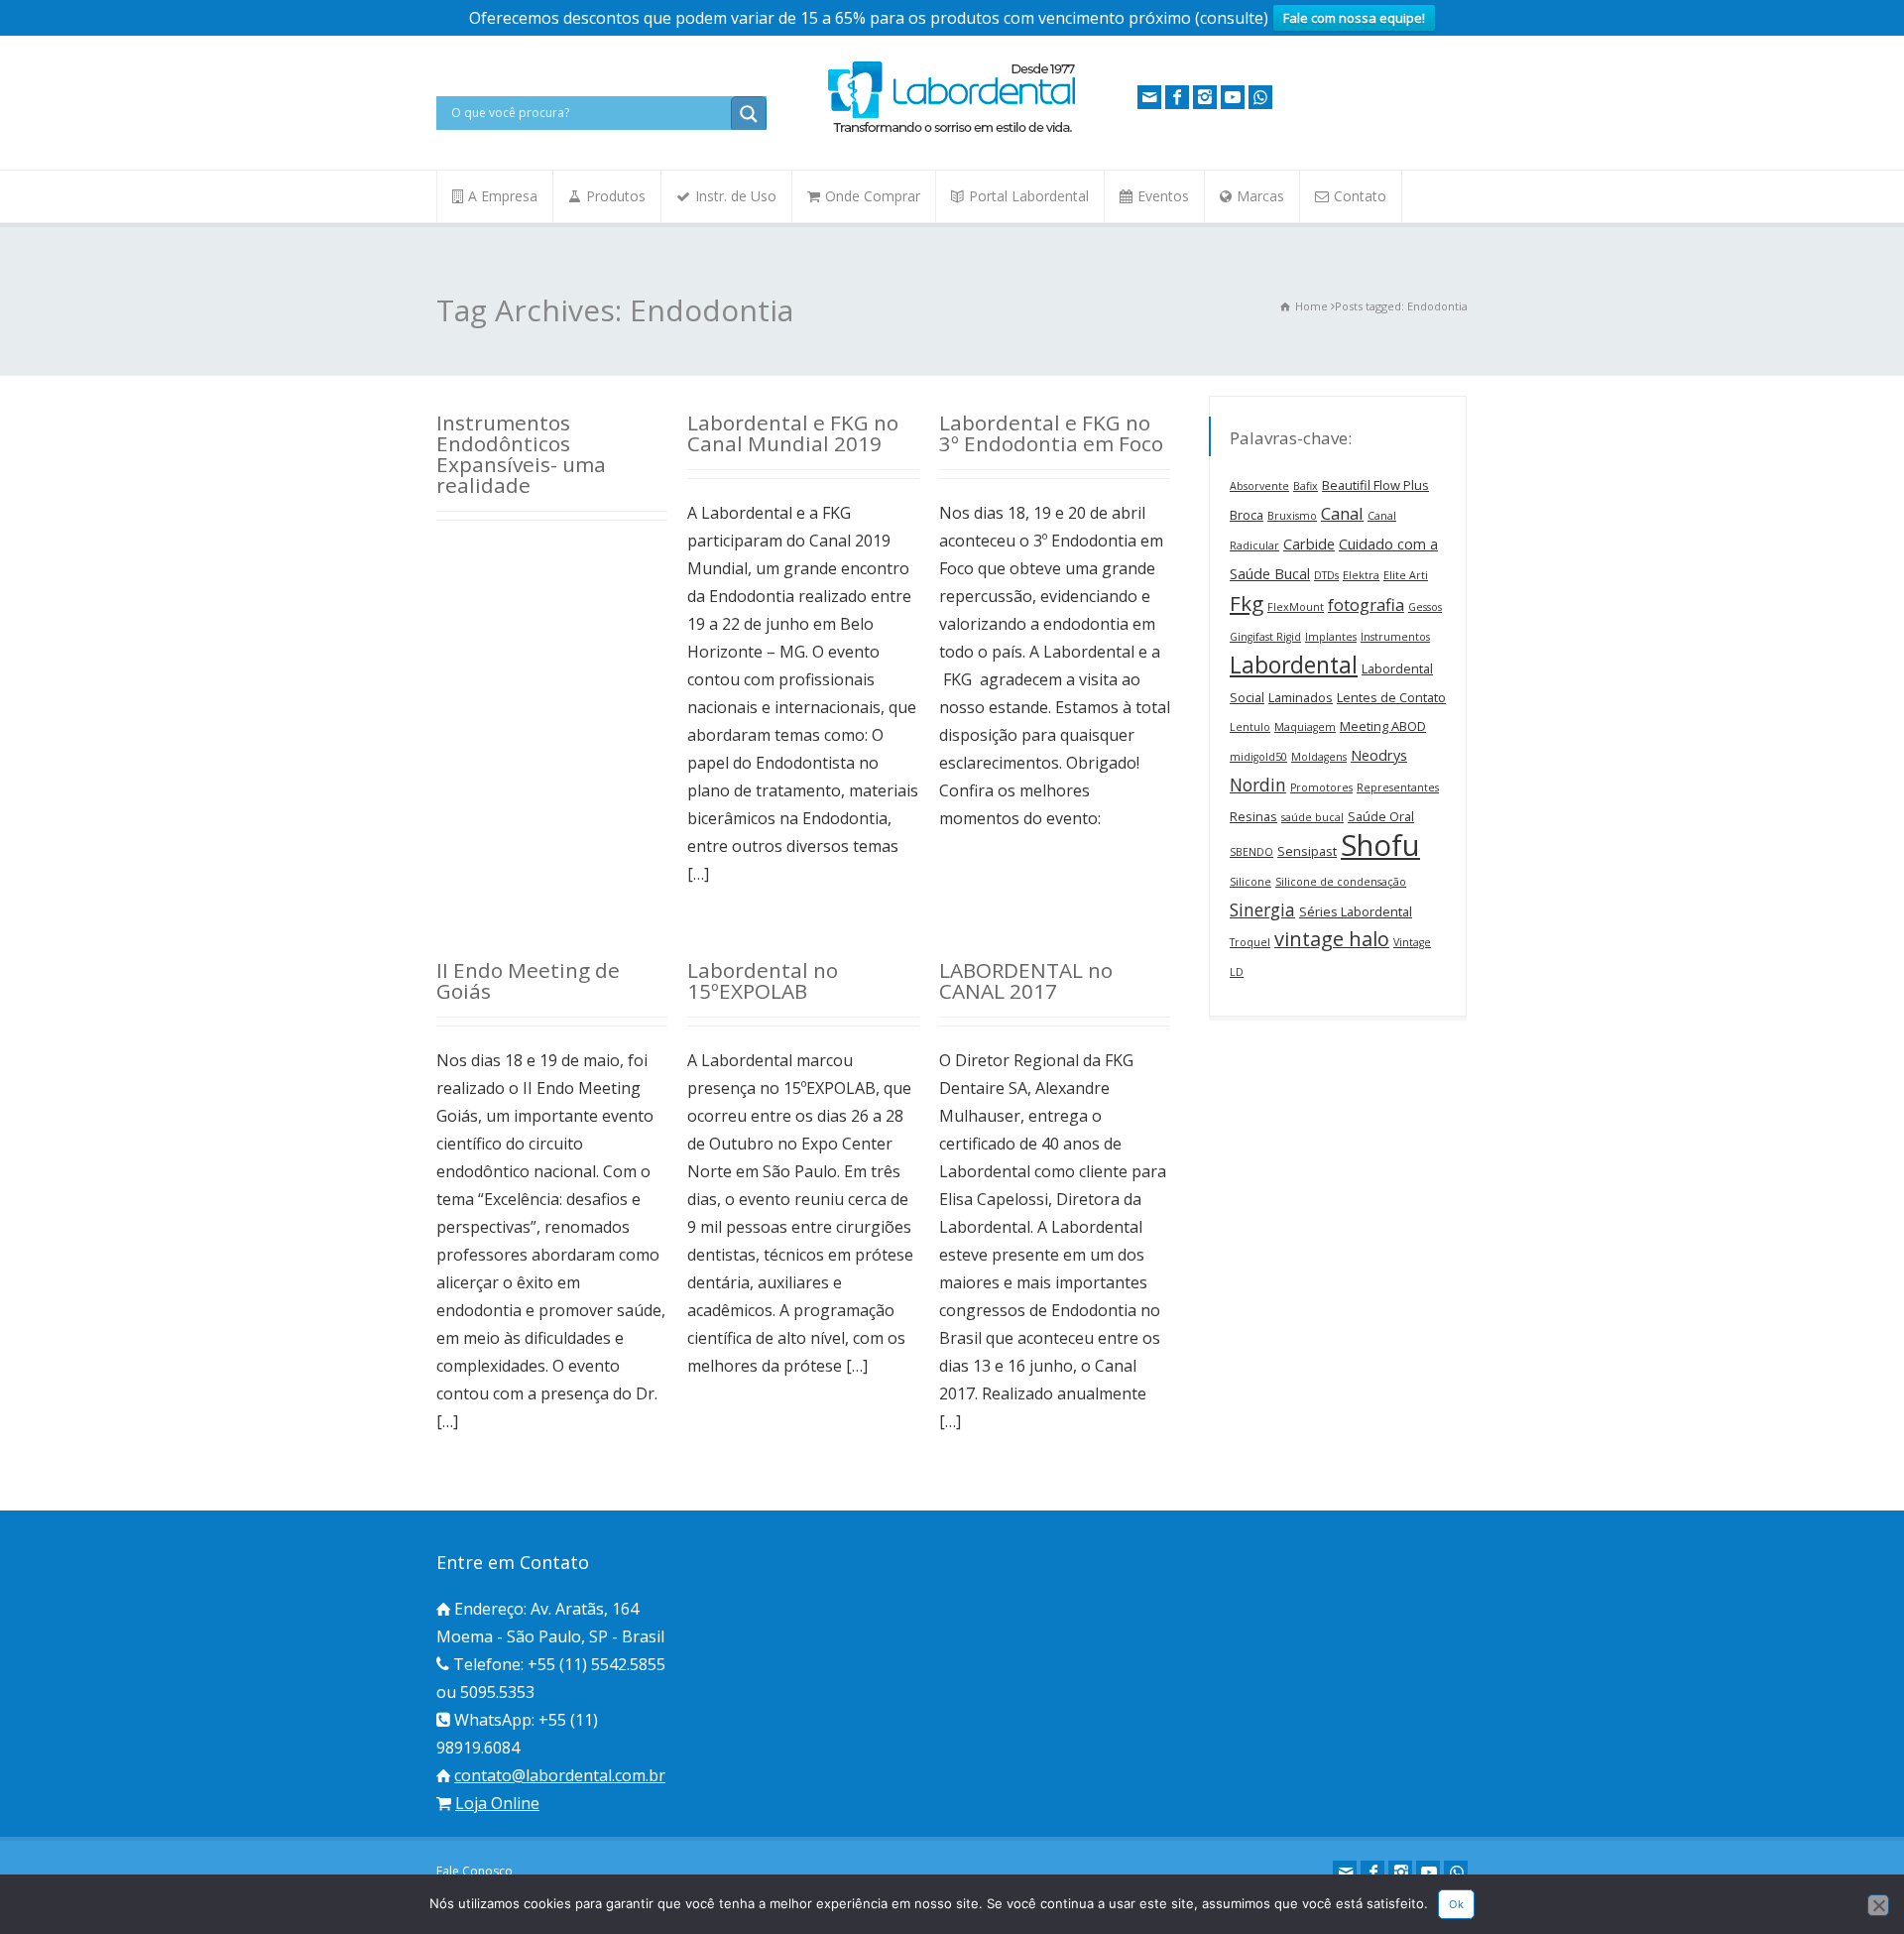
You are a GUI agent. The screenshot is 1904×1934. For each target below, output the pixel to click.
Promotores (1321, 787)
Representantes (1398, 787)
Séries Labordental (1356, 911)
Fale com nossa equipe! (1354, 18)
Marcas (1260, 196)
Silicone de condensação (1341, 882)
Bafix (1306, 486)
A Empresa (503, 196)
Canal (1342, 513)
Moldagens (1319, 757)
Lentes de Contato (1391, 697)
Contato (1360, 196)
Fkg (1247, 603)
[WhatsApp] (1260, 97)
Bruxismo (1292, 516)
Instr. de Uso (736, 196)
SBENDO (1251, 852)
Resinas (1253, 816)
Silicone (1250, 882)
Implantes (1331, 637)
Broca (1247, 515)
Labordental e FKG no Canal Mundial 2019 (793, 433)
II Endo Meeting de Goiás (528, 980)
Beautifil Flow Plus (1375, 485)
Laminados (1301, 697)
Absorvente (1259, 486)
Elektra (1361, 575)
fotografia (1366, 604)
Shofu (1380, 845)
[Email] (1149, 97)
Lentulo (1250, 727)
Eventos (1163, 196)
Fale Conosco (475, 1871)
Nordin (1258, 785)
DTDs (1326, 575)
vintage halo (1332, 939)
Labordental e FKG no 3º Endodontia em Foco (1051, 433)
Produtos (616, 196)
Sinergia (1262, 909)
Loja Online (497, 1803)
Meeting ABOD (1383, 726)
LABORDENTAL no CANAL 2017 (1026, 980)
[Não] (1878, 1905)
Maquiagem (1305, 727)
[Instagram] (1205, 97)
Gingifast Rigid (1265, 637)
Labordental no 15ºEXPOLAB (763, 980)
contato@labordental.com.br (560, 1775)
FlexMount (1296, 607)
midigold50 (1258, 757)
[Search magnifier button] (749, 114)
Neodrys (1379, 755)
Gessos (1425, 607)
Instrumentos (1395, 637)
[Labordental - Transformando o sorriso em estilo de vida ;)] (952, 131)
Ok (1456, 1904)
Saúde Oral (1381, 816)
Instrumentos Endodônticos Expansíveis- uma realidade (521, 453)
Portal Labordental (1029, 196)
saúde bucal (1312, 817)
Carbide (1309, 544)
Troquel (1250, 942)
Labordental (1294, 665)
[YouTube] (1233, 97)
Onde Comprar (873, 196)
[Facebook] (1177, 97)
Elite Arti (1406, 575)
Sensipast (1307, 851)
